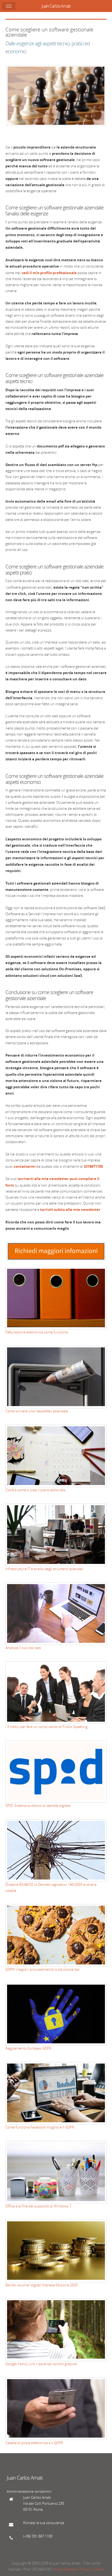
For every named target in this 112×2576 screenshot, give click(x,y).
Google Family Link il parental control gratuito (41, 2364)
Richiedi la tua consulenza (44, 2523)
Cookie (98, 2569)
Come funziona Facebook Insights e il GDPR (40, 2127)
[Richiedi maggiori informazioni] (56, 1260)
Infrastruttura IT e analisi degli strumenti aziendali (44, 1569)
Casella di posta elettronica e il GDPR (34, 2443)
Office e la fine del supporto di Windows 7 (38, 2206)
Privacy (85, 2569)
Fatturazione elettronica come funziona (37, 1332)
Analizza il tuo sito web (23, 1648)
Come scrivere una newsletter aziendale (37, 1411)
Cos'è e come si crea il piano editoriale (35, 1490)
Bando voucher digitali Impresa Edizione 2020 (41, 2285)
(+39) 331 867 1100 (38, 2536)
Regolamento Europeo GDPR (28, 2048)
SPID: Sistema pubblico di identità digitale (38, 1806)
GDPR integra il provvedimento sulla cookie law (42, 1969)
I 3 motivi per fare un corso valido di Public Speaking (46, 1727)
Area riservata (66, 2569)
